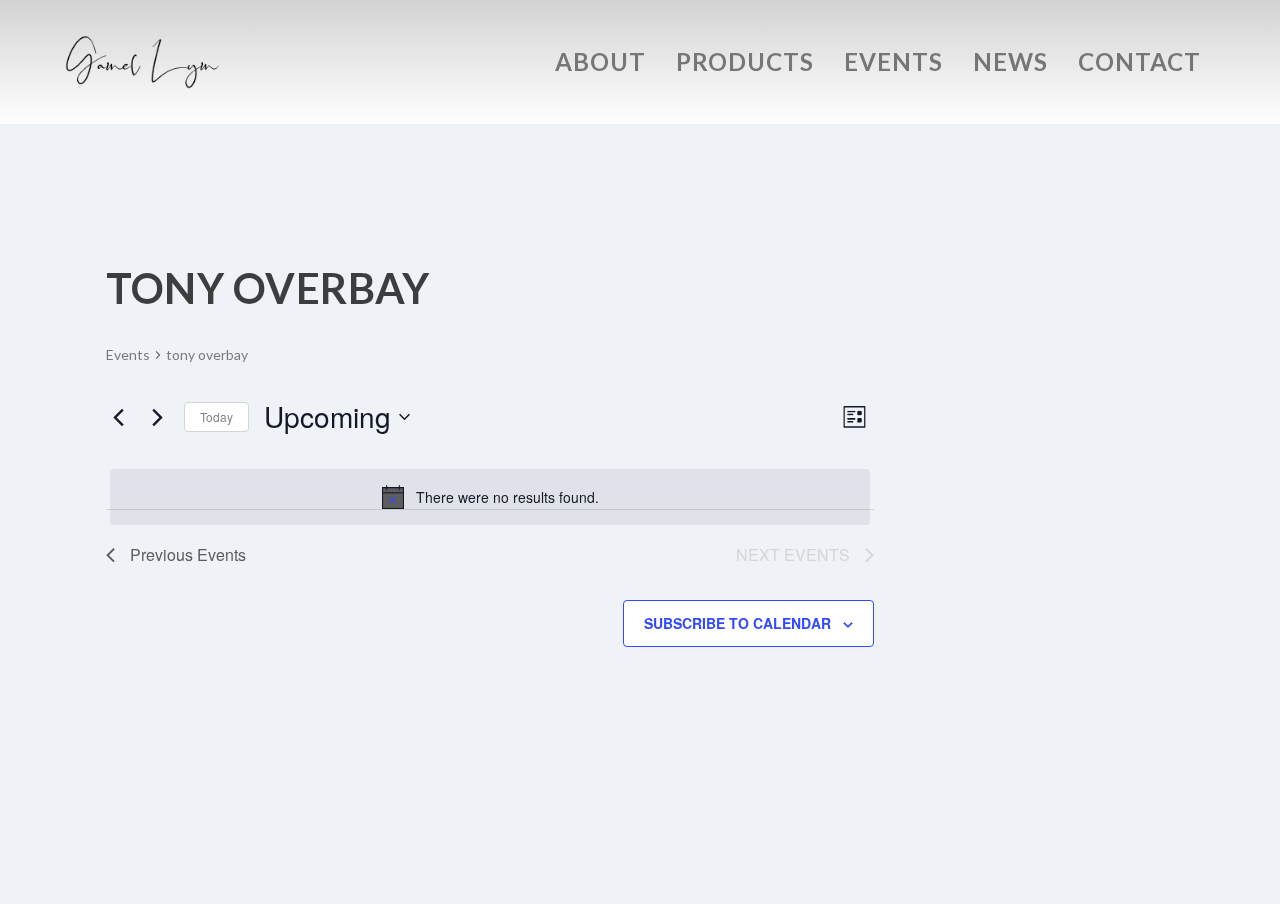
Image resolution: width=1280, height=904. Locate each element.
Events (893, 65)
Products (745, 65)
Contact (1139, 65)
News (1010, 65)
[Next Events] (157, 417)
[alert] (490, 497)
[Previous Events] (118, 417)
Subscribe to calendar (737, 623)
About (600, 65)
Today (216, 416)
